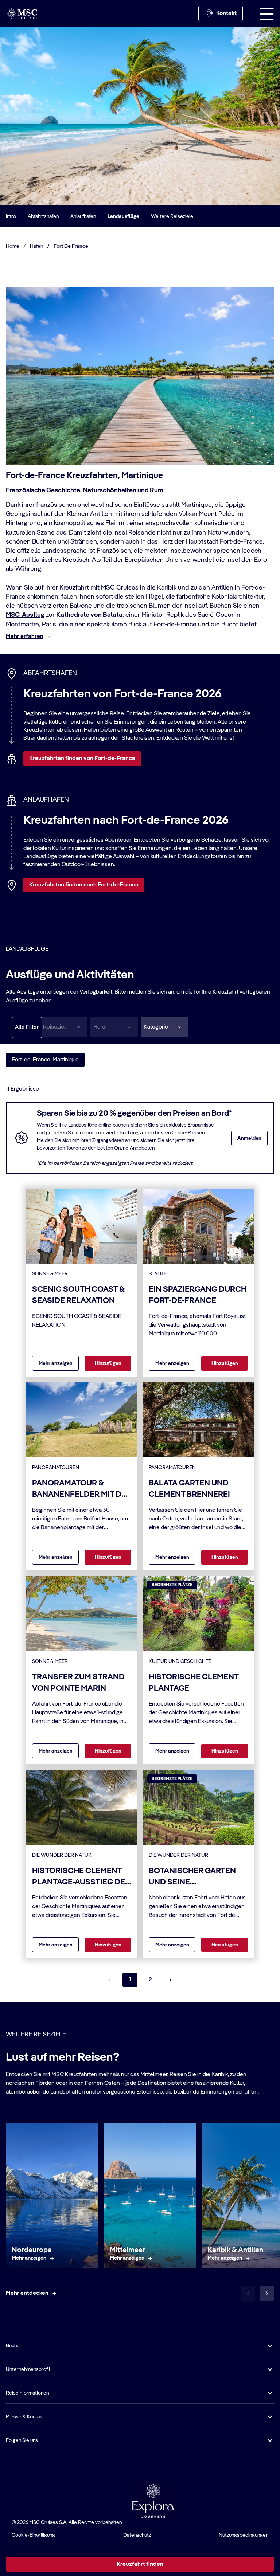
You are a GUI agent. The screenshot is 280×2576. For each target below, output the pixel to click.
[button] (164, 1027)
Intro (11, 216)
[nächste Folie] (267, 2293)
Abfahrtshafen (43, 216)
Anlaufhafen (83, 216)
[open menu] (267, 13)
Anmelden (249, 1138)
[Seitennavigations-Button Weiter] (171, 1980)
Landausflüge (123, 216)
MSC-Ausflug (25, 615)
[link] (29, 2258)
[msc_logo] (22, 13)
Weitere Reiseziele (172, 216)
